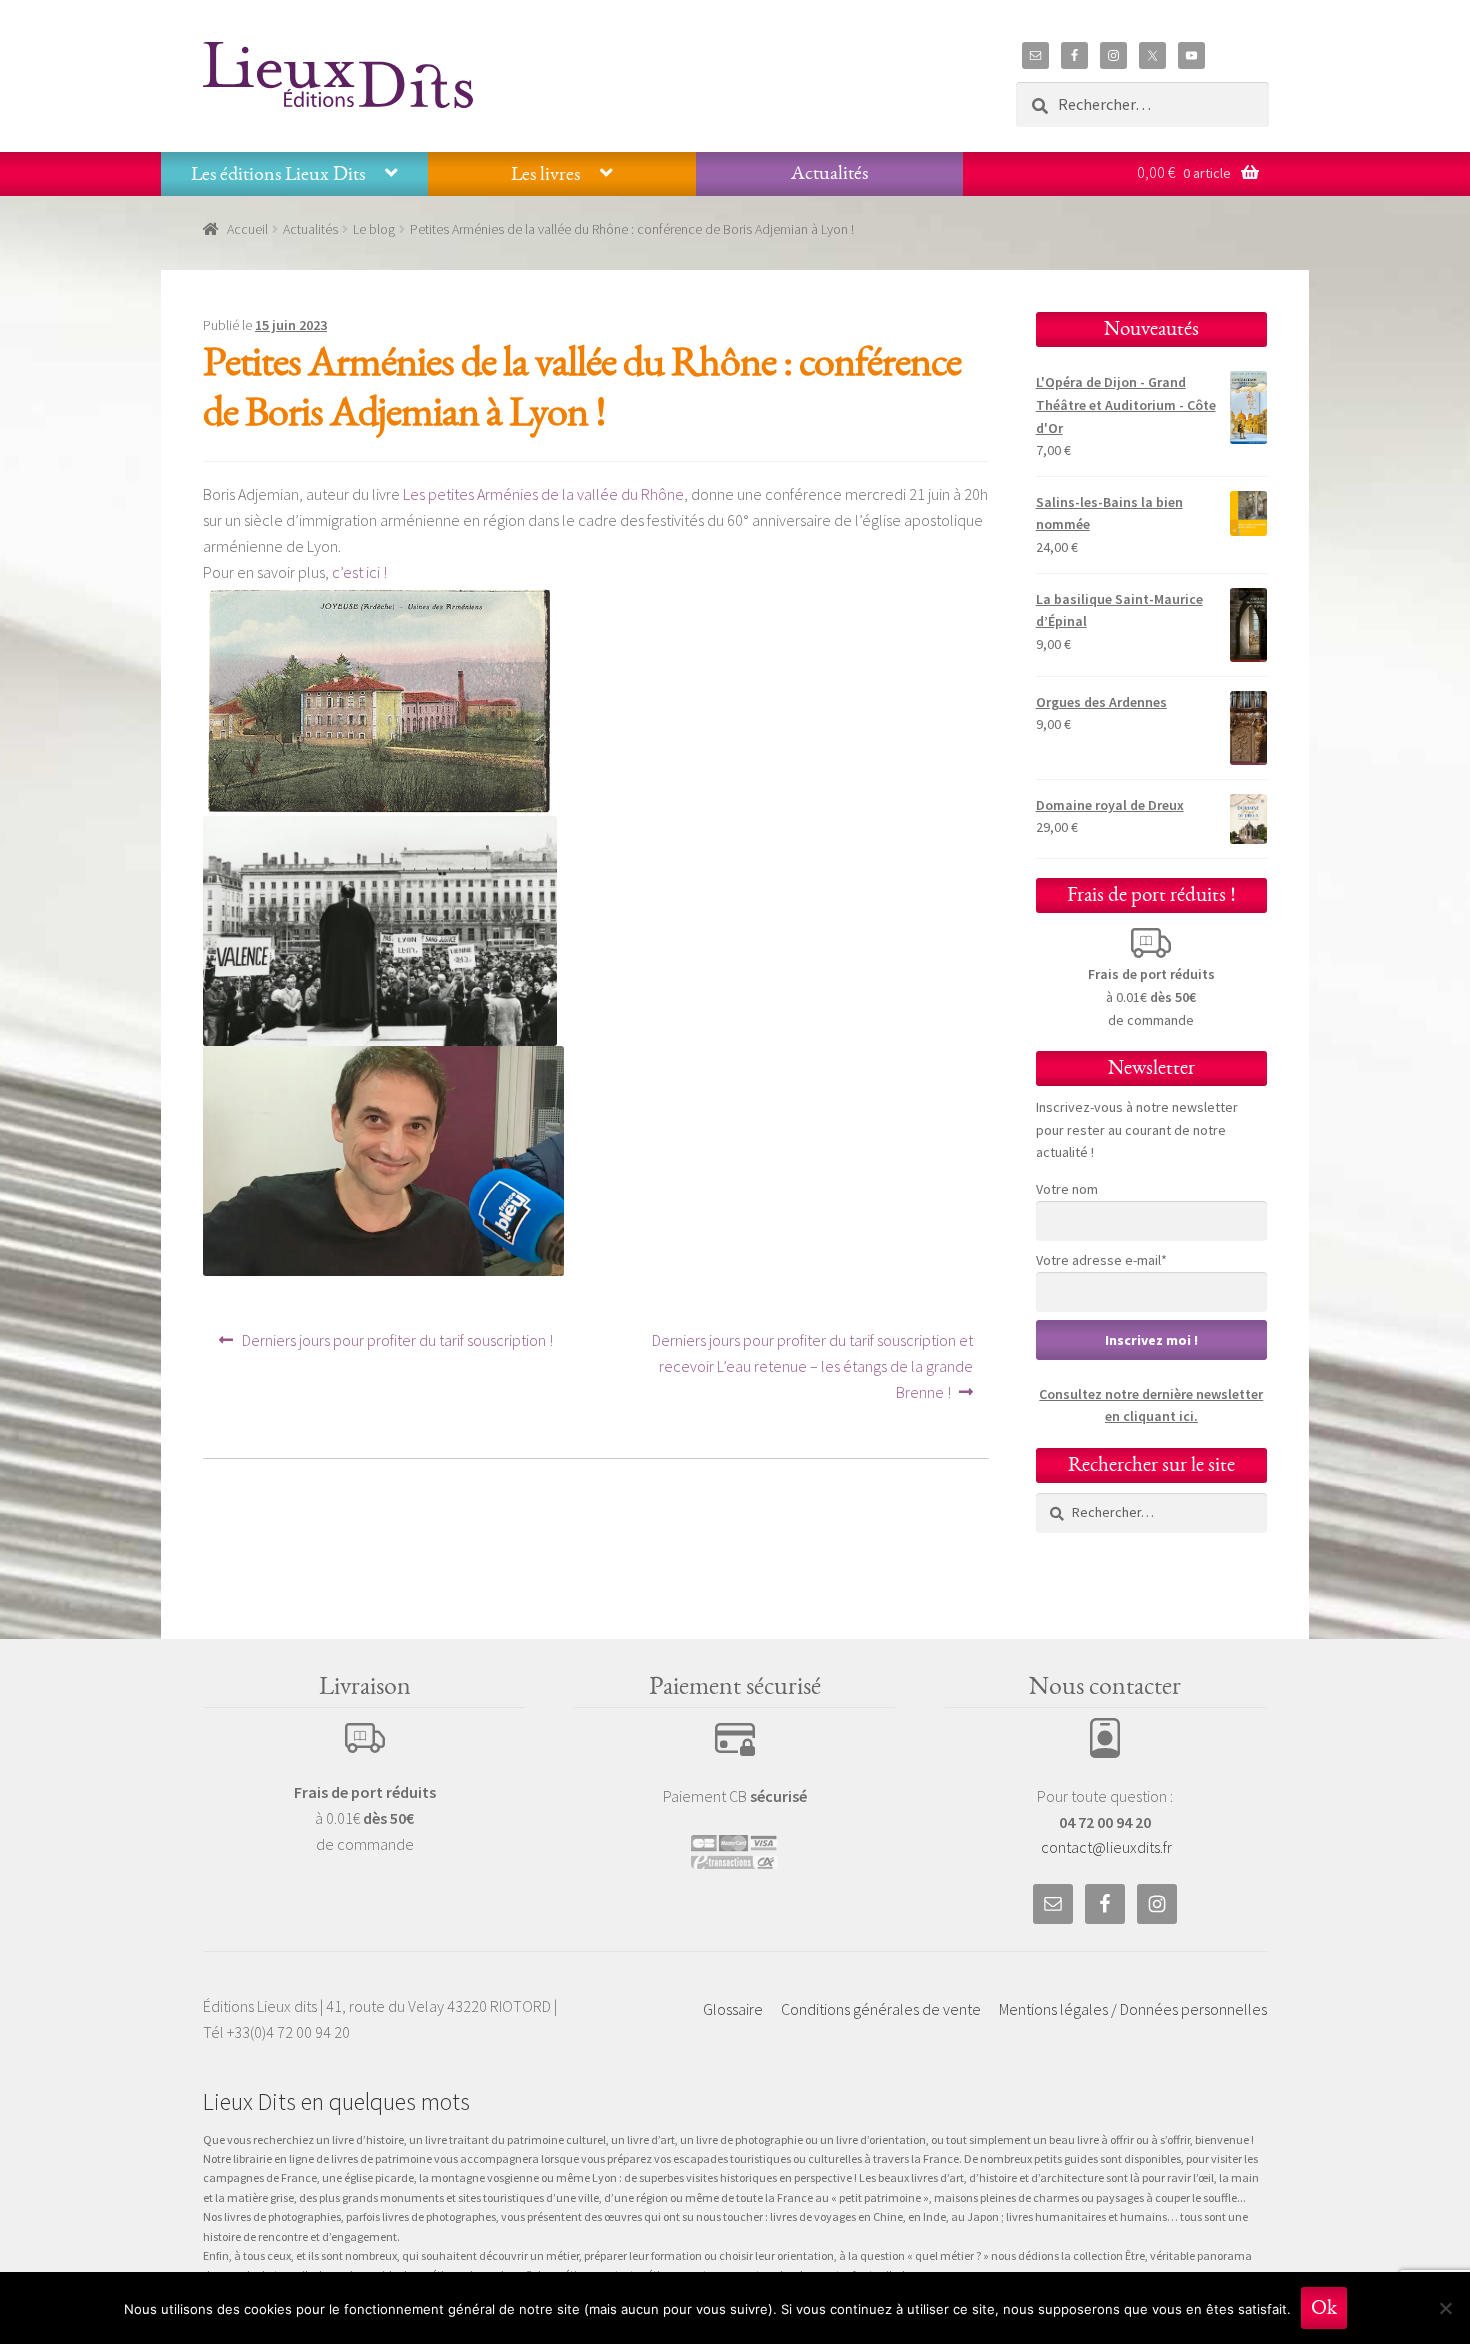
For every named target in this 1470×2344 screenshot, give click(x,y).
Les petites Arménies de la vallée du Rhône (543, 494)
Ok (1324, 2307)
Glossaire (733, 2009)
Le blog (374, 229)
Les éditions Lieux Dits (278, 174)
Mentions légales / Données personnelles (1133, 2009)
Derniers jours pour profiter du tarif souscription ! (397, 1346)
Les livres (545, 174)
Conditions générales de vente (881, 2009)
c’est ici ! (359, 572)
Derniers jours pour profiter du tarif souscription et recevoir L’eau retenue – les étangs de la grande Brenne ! (812, 1365)
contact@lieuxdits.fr (1106, 1847)
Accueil (247, 229)
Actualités (829, 173)
